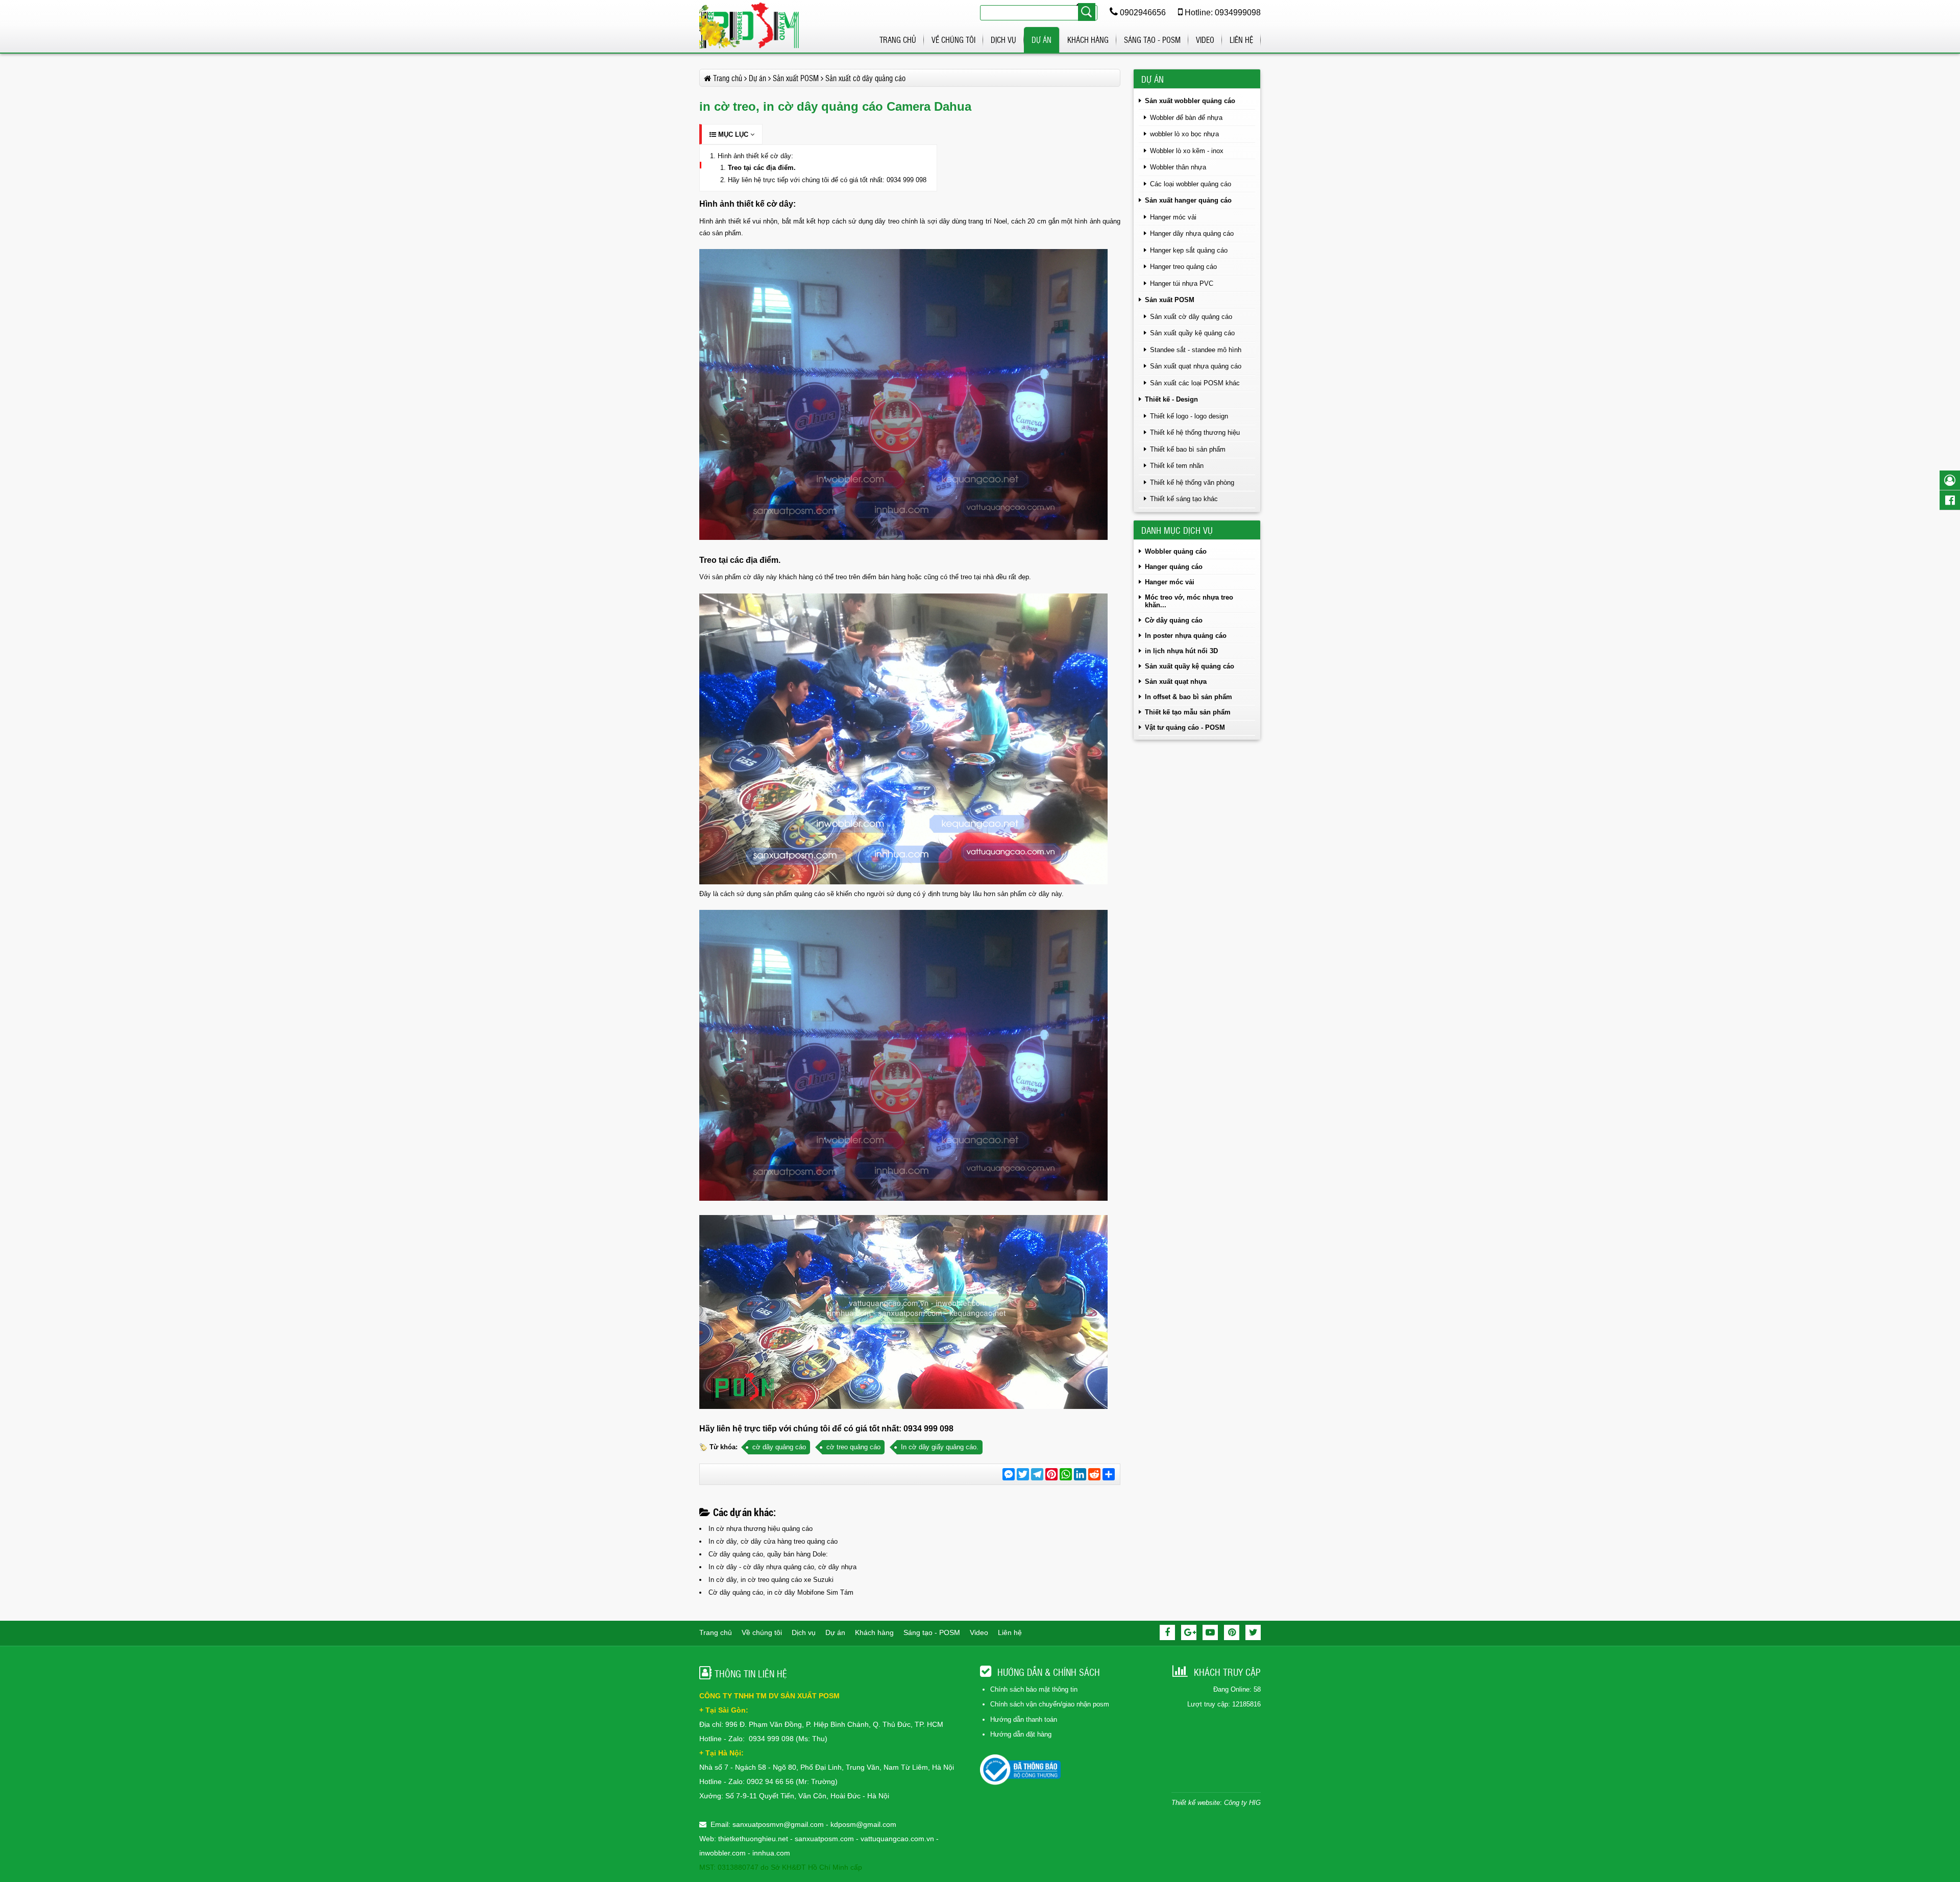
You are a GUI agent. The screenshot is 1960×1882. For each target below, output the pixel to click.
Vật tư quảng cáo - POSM (1185, 727)
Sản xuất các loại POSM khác (1195, 383)
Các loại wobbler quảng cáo (1191, 184)
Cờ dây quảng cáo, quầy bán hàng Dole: (768, 1554)
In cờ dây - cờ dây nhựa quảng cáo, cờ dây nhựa (782, 1567)
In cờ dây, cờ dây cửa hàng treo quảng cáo (773, 1541)
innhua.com (771, 1853)
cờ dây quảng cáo (779, 1447)
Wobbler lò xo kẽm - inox (1187, 151)
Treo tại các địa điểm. (762, 168)
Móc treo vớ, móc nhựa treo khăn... (1189, 601)
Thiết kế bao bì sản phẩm (1188, 449)
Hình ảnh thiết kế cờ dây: (755, 156)
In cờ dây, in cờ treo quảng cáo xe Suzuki (771, 1580)
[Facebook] (1167, 1632)
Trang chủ (898, 40)
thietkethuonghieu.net (753, 1839)
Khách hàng (1088, 40)
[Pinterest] (1232, 1632)
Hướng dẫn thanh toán (1024, 1719)
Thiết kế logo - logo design (1189, 416)
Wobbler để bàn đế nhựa (1186, 118)
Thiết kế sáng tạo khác (1184, 499)
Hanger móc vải (1173, 217)
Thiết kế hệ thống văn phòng (1192, 482)
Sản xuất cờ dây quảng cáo (1191, 317)
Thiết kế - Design (1171, 399)
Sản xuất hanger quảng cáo (1188, 200)
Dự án (1042, 40)
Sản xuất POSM (1170, 300)
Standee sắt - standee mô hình (1196, 350)
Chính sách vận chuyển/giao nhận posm (1050, 1704)
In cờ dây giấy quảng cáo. (940, 1447)
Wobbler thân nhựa (1178, 167)
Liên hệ (1241, 40)
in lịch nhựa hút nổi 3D (1181, 651)
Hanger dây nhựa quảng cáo (1192, 233)
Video (1205, 40)
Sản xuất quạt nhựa (1176, 682)
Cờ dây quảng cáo (1174, 620)
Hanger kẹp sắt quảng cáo (1189, 250)
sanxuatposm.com (824, 1839)
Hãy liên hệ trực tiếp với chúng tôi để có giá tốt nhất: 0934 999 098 (827, 180)
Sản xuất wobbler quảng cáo (1190, 101)
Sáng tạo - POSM (1152, 40)
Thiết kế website (1196, 1803)
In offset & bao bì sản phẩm (1189, 697)
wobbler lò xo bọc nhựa (1184, 134)
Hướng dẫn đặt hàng (1021, 1734)
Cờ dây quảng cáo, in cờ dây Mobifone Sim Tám (781, 1592)
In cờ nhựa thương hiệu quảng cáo (761, 1529)
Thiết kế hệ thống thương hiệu (1195, 432)
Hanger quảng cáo (1174, 567)
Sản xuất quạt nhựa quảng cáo (1196, 366)
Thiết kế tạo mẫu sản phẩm (1188, 712)
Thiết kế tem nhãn (1177, 466)
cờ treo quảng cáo (853, 1447)
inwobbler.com (724, 1853)
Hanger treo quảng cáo (1183, 267)
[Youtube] (1210, 1632)
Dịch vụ (1003, 40)
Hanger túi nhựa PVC (1182, 283)
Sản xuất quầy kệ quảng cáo (1192, 333)
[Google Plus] (1189, 1632)
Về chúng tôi (953, 40)
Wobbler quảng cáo (1176, 551)
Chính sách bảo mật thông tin (1034, 1689)
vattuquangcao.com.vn (897, 1839)
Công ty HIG (1242, 1803)
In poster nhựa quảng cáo (1186, 636)
